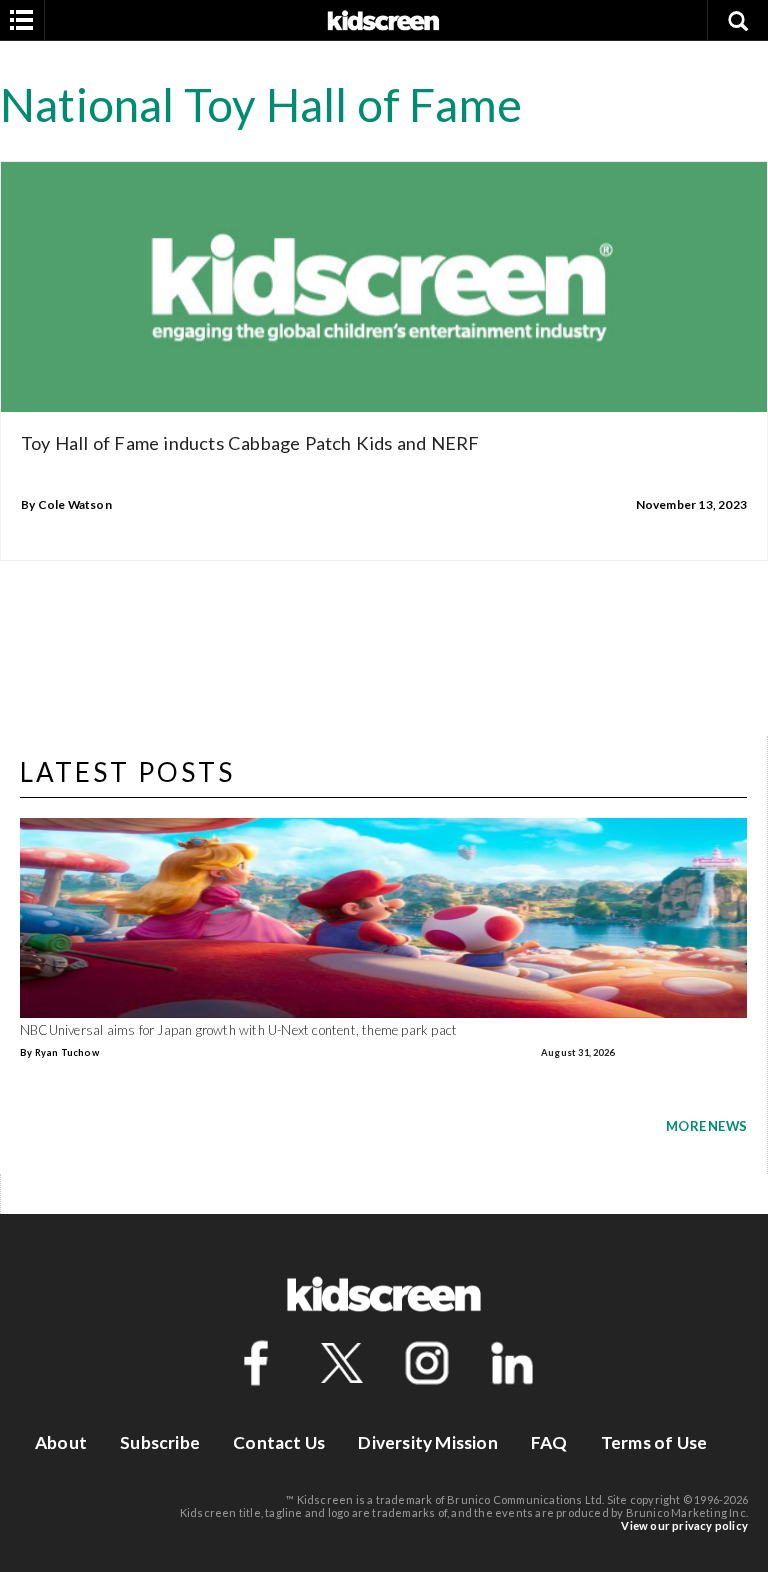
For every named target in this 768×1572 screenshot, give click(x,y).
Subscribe (160, 1442)
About (61, 1442)
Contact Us (279, 1442)
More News (706, 1126)
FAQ (549, 1442)
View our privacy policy (684, 1525)
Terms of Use (654, 1442)
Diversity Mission (427, 1442)
